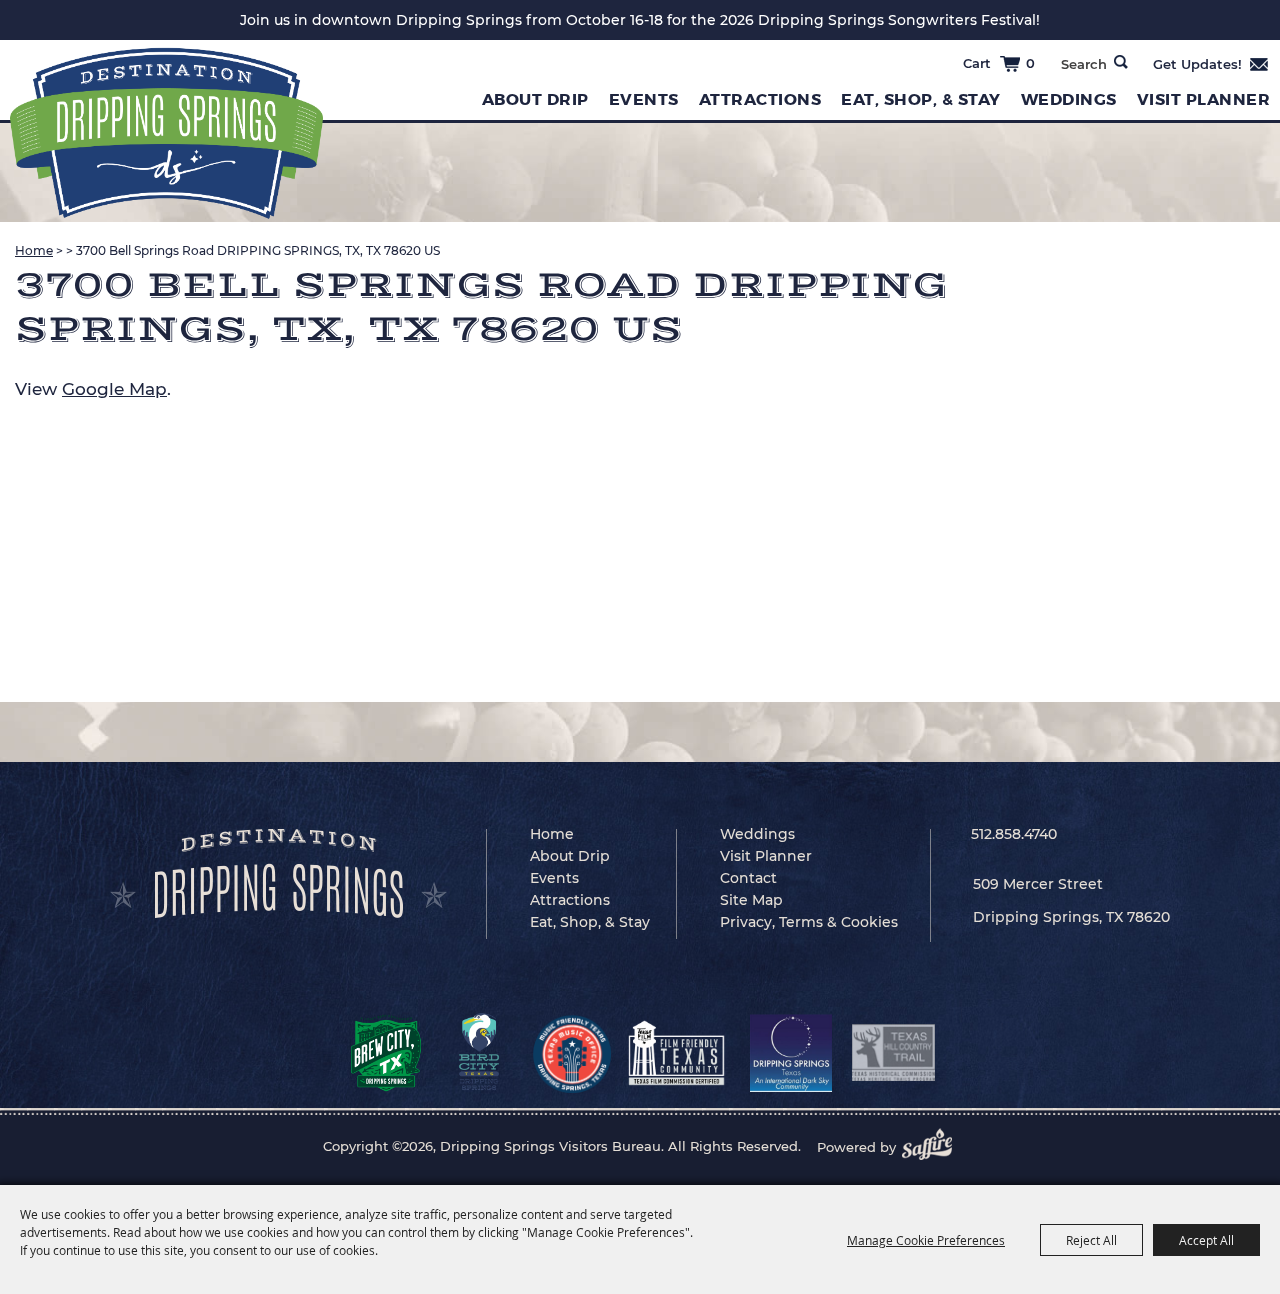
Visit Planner (766, 856)
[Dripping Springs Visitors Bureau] (166, 133)
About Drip (535, 99)
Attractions (760, 99)
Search (1121, 62)
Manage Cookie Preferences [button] (926, 1240)
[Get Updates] (1211, 64)
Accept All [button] (1206, 1240)
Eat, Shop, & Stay (921, 99)
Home (34, 250)
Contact (748, 878)
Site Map (751, 900)
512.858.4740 (1014, 834)
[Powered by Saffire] (933, 1147)
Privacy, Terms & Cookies (809, 922)
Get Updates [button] (1211, 64)
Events (644, 99)
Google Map (114, 389)
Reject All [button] (1091, 1240)
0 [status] (1030, 63)
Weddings (1069, 99)
